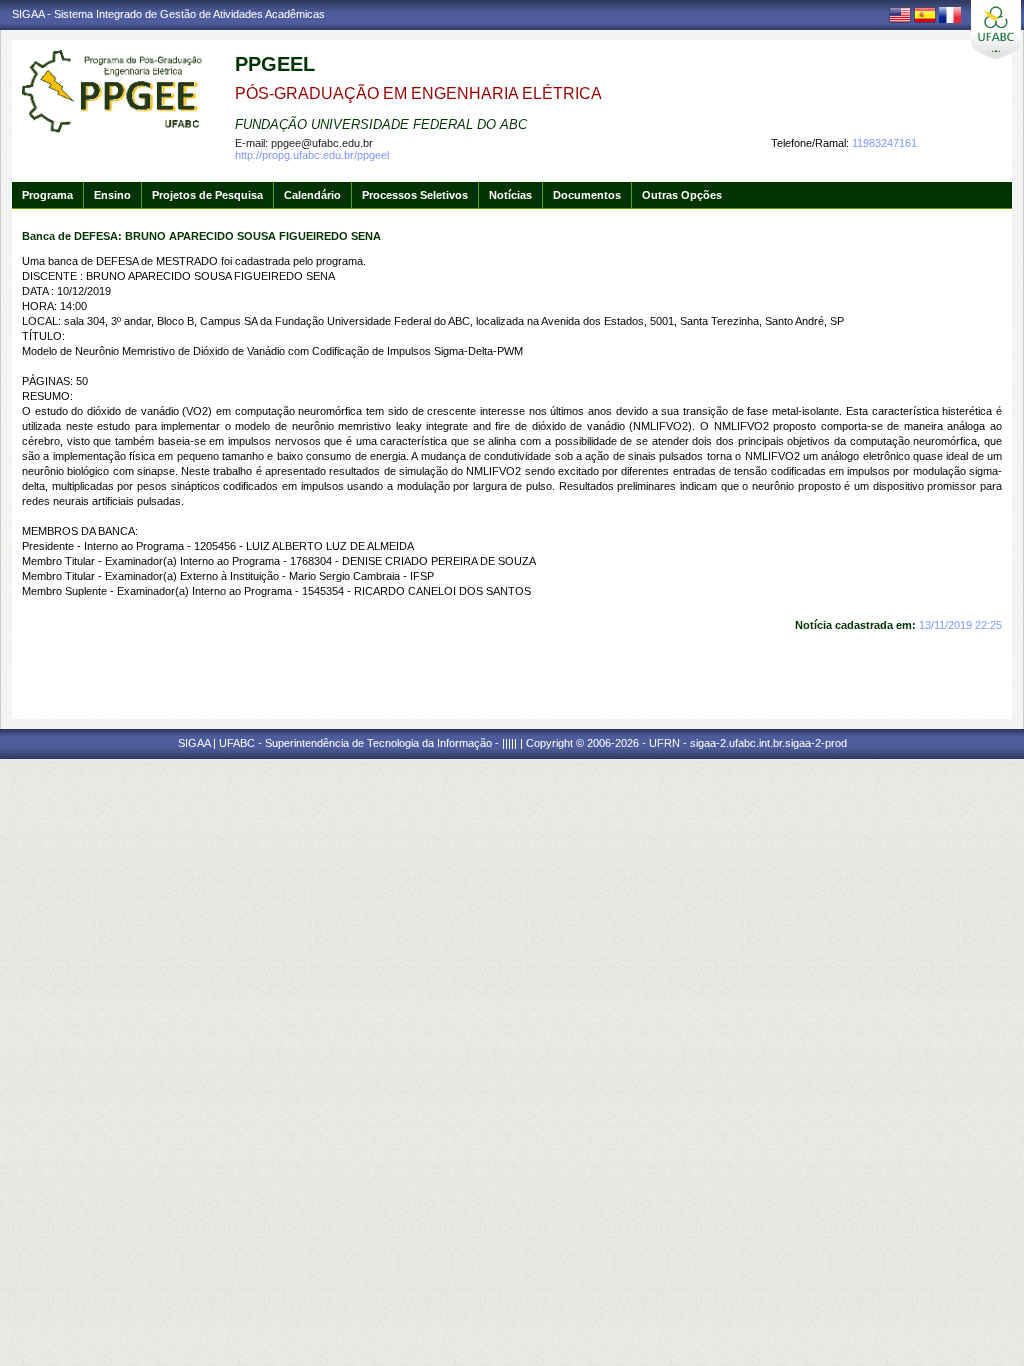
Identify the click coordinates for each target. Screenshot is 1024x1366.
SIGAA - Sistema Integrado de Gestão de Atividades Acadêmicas (168, 14)
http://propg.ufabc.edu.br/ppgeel (312, 155)
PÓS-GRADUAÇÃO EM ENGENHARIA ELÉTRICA (418, 93)
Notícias (510, 195)
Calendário (312, 195)
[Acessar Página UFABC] (996, 29)
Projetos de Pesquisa (207, 195)
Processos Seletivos (415, 195)
